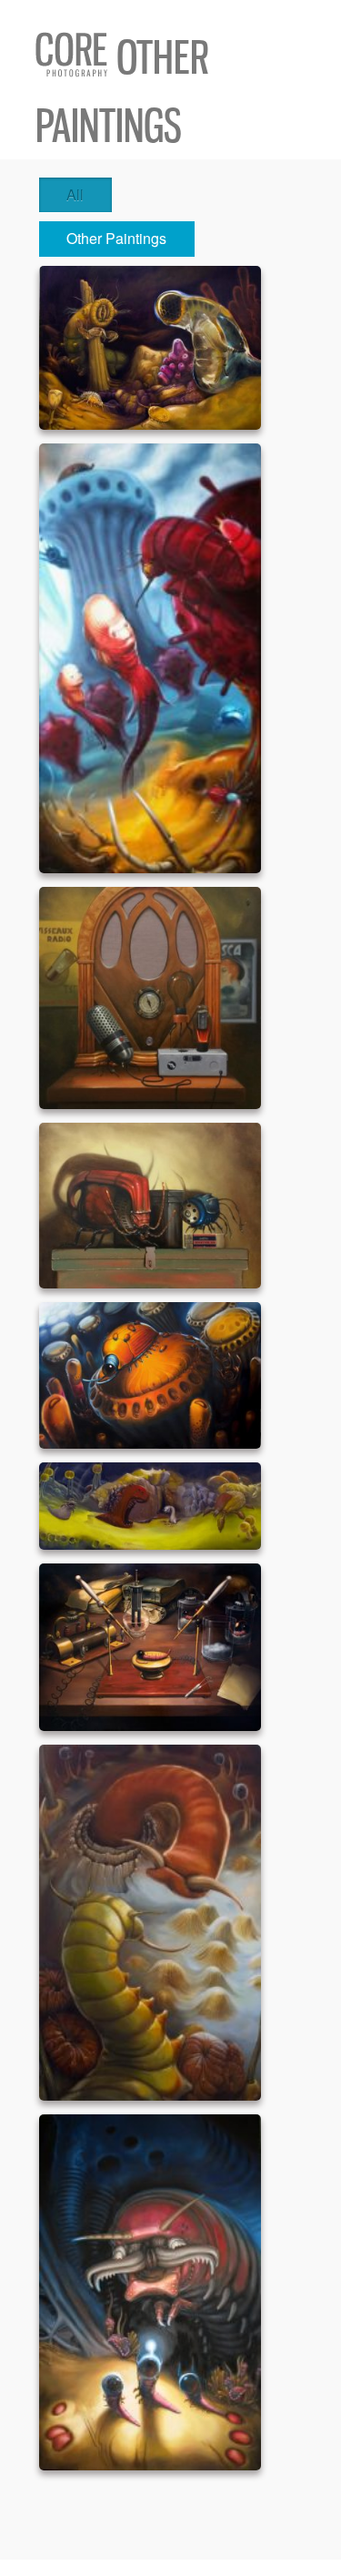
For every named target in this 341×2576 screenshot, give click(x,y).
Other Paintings (116, 238)
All (75, 194)
